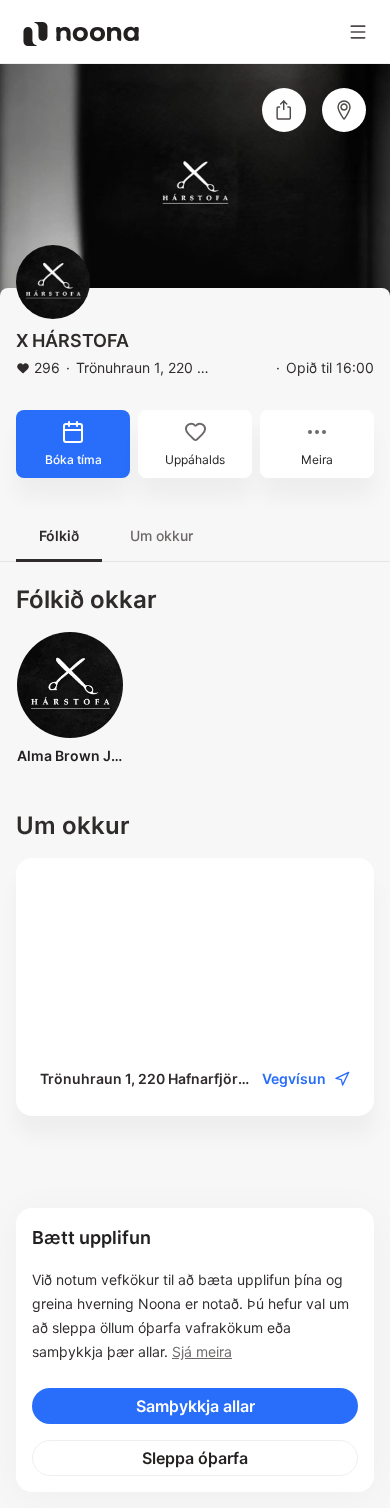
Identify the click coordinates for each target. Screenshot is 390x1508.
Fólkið (59, 535)
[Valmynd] (358, 32)
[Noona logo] (81, 34)
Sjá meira (202, 1351)
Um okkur (161, 535)
